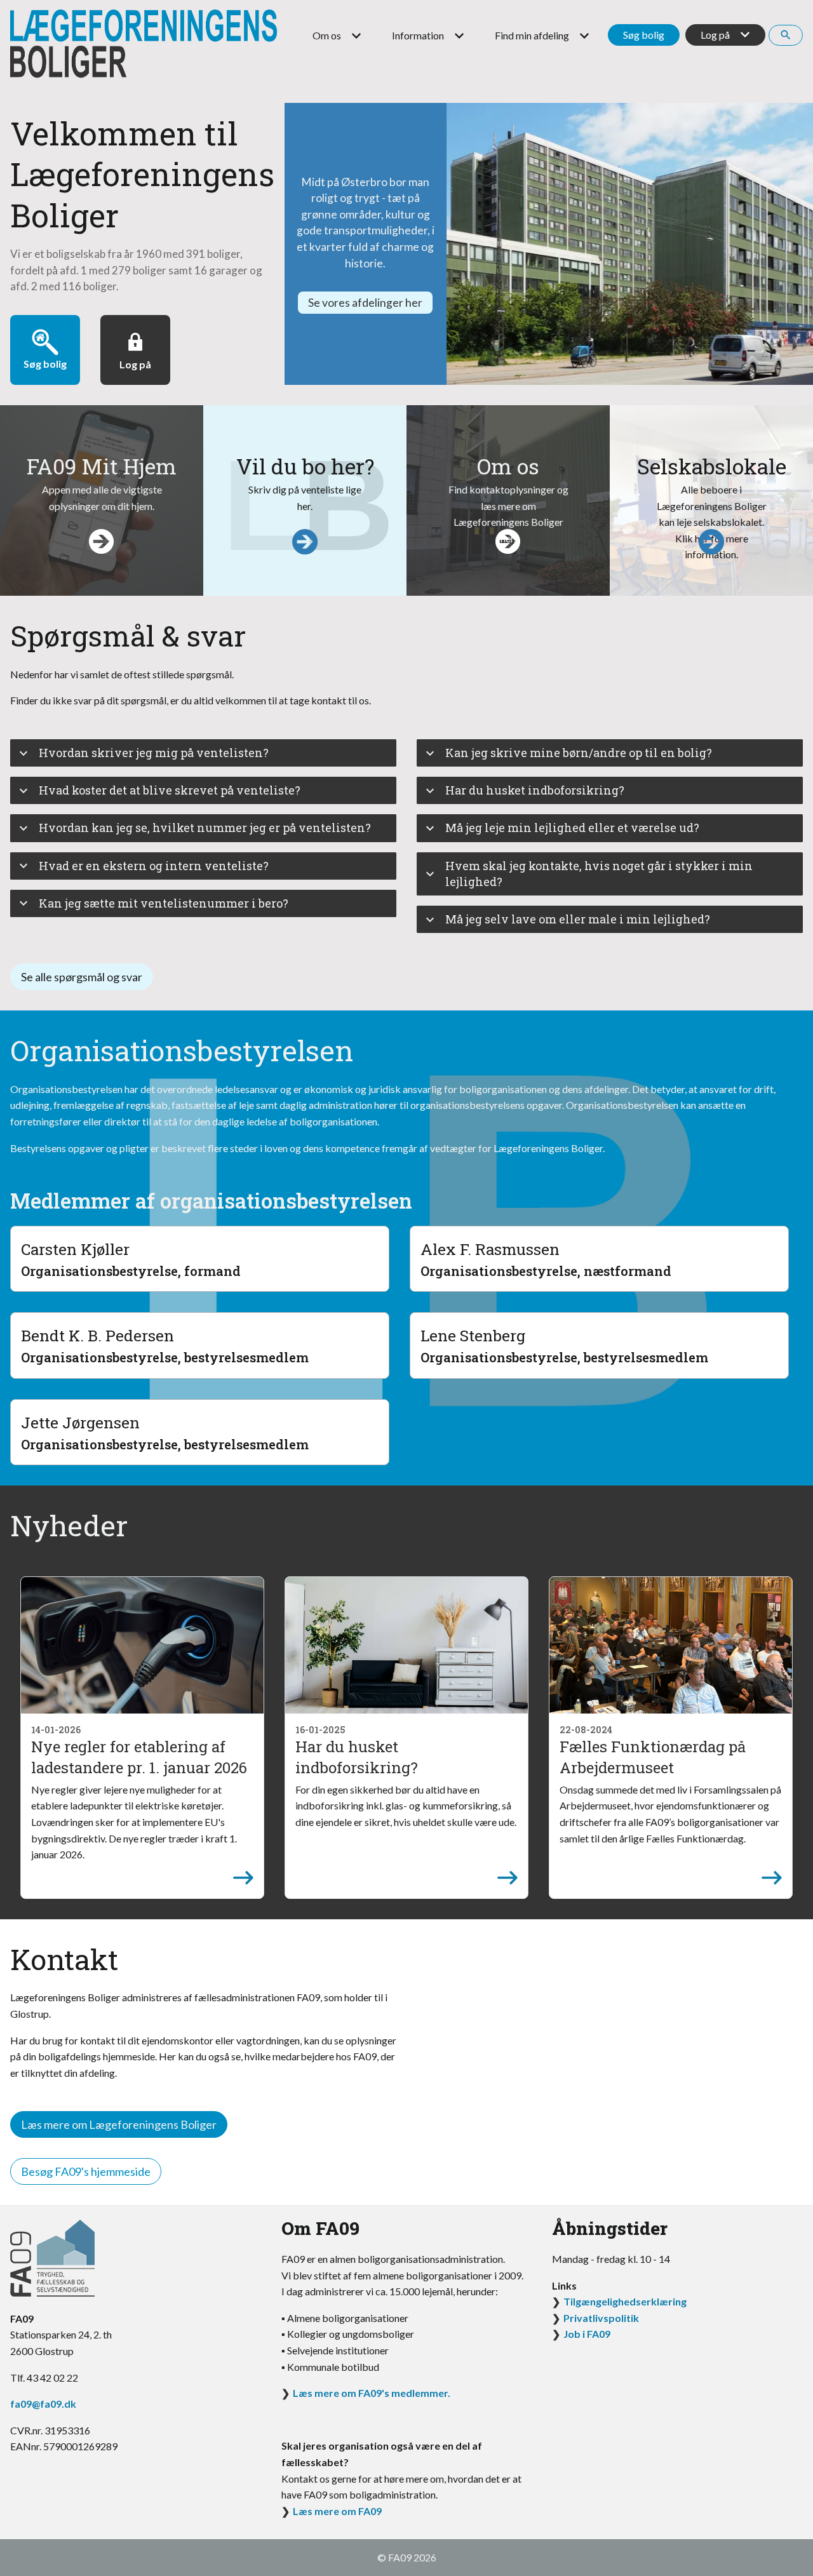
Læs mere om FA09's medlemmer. (372, 2393)
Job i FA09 (587, 2334)
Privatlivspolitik (601, 2318)
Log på (715, 35)
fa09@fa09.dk (43, 2404)
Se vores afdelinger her (365, 303)
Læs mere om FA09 (337, 2511)
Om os (327, 35)
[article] (142, 1738)
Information (418, 35)
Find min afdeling (532, 35)
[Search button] (786, 35)
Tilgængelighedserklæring (625, 2301)
